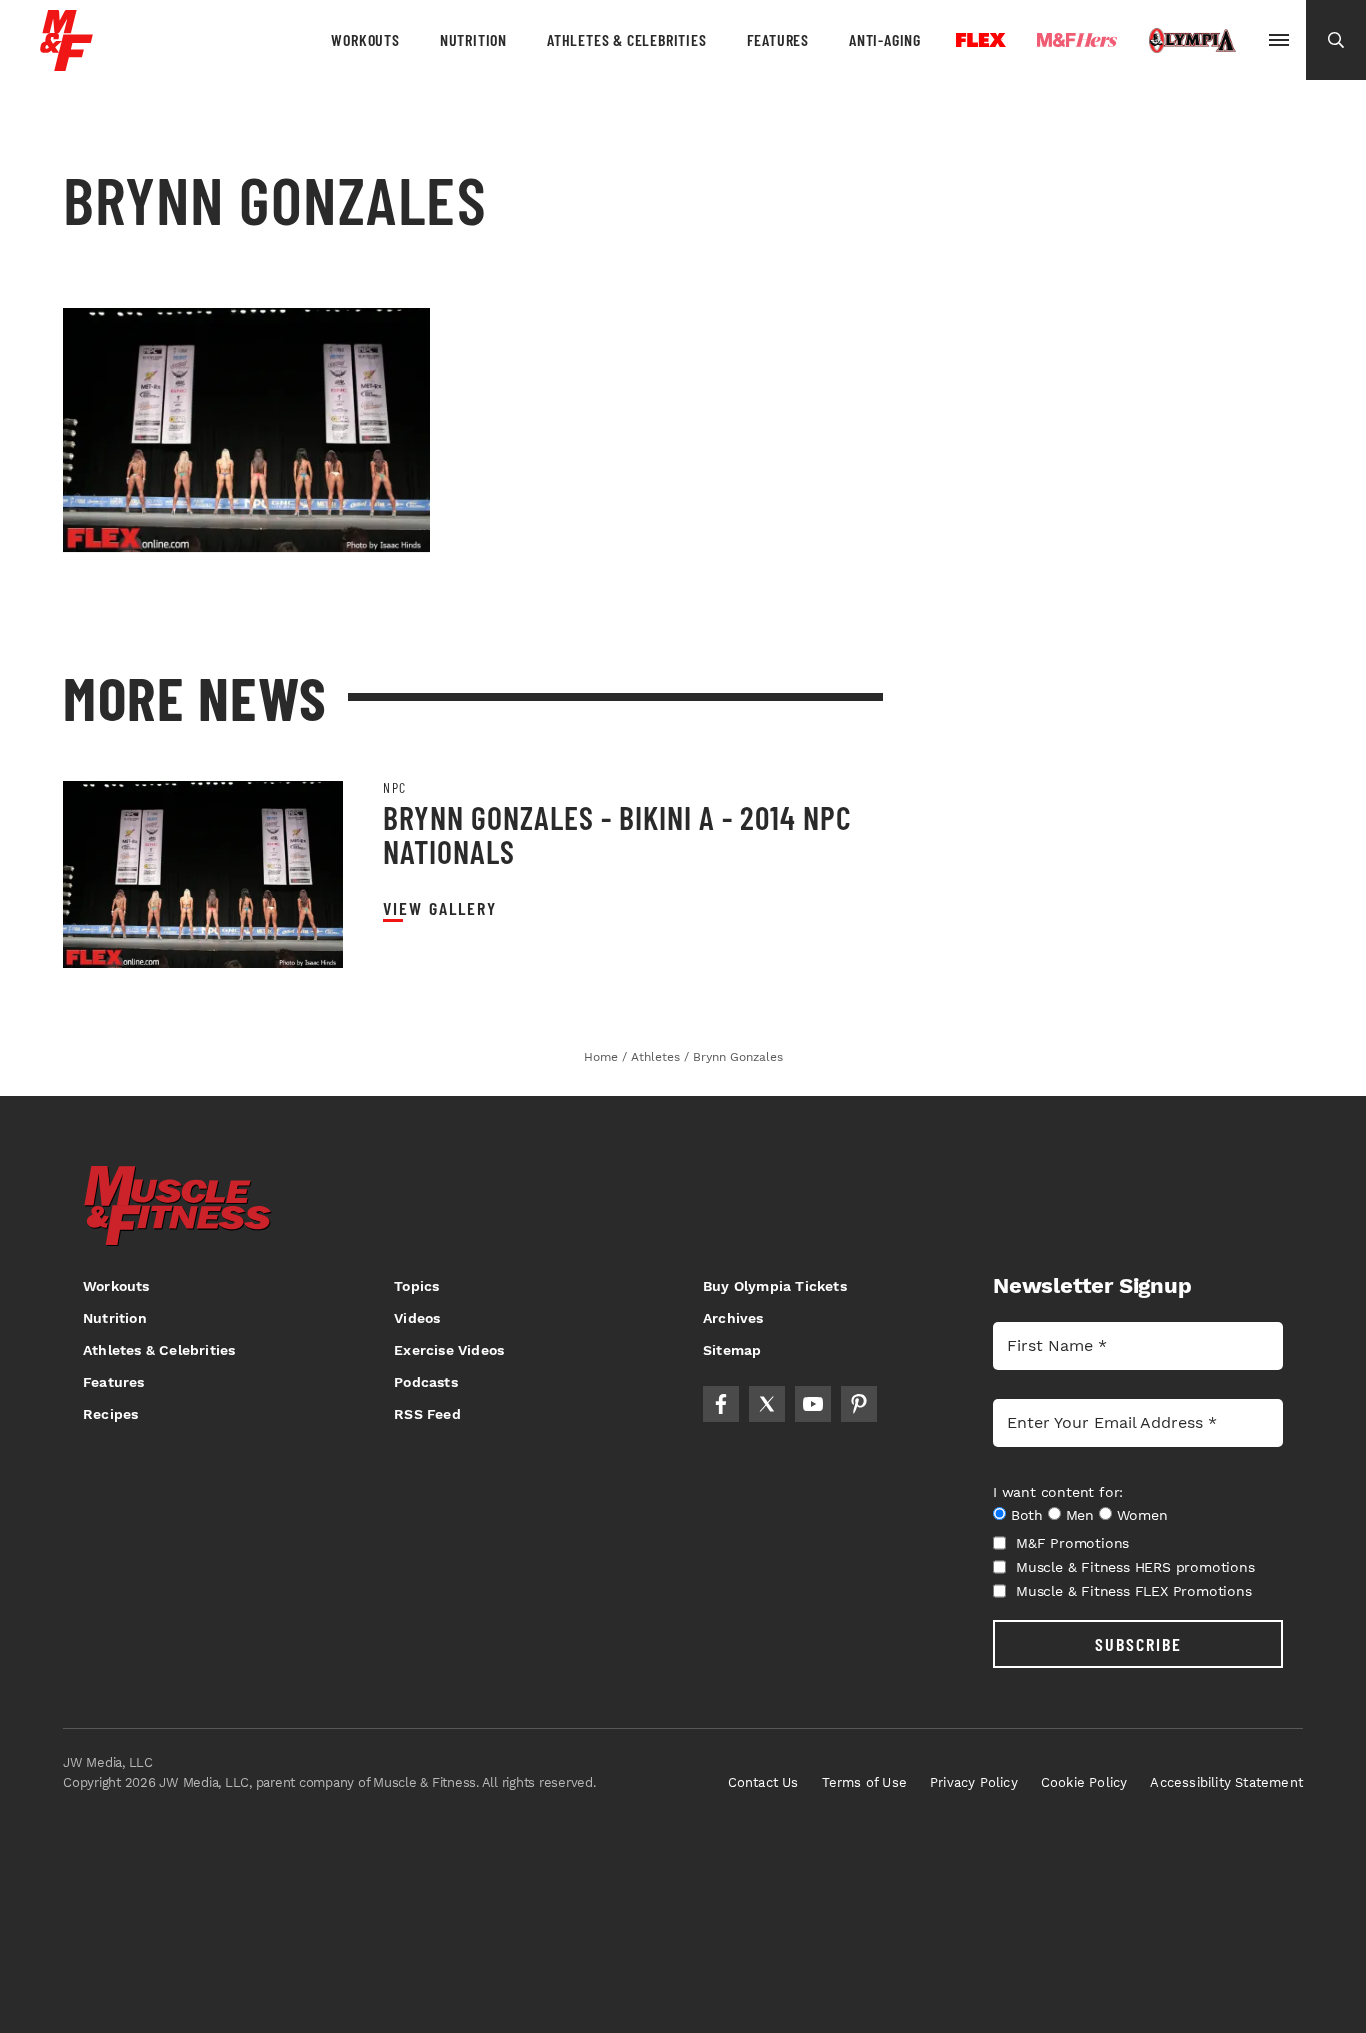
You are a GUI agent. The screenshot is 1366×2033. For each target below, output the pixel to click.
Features (778, 39)
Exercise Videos (449, 1350)
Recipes (110, 1414)
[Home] (66, 63)
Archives (733, 1318)
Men (1080, 1515)
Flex (981, 40)
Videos (417, 1318)
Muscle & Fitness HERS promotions (1135, 1567)
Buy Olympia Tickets (775, 1286)
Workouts (365, 39)
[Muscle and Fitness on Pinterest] (859, 1404)
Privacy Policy (974, 1782)
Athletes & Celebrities (627, 39)
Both (1027, 1515)
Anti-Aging (885, 39)
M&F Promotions (1072, 1543)
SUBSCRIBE (1138, 1644)
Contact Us (763, 1782)
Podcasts (426, 1382)
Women (1142, 1515)
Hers (1077, 40)
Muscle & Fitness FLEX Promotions (1134, 1591)
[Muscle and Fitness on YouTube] (813, 1404)
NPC (395, 788)
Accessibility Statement (1226, 1782)
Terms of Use (864, 1782)
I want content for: (1058, 1492)
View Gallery (440, 908)
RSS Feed (427, 1414)
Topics (416, 1286)
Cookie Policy (1084, 1782)
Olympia (1192, 41)
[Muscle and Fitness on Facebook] (721, 1404)
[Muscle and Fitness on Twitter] (767, 1404)
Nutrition (473, 39)
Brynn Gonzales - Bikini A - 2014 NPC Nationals (617, 834)
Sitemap (732, 1350)
